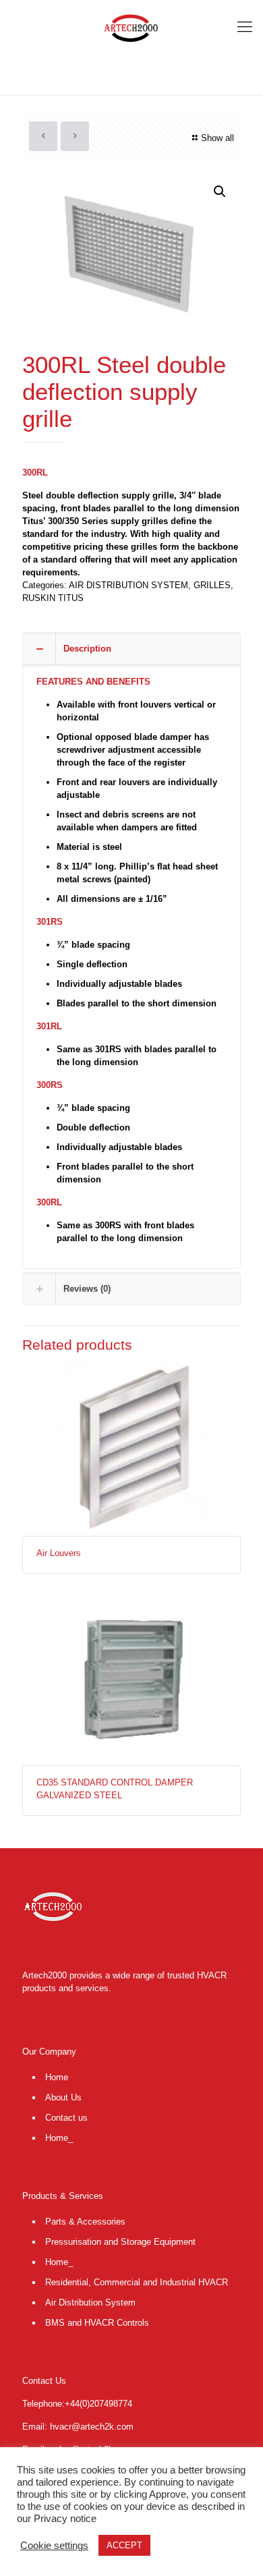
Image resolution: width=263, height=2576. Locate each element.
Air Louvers (59, 1553)
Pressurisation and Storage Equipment (120, 2242)
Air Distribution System (90, 2302)
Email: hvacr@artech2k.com (78, 2427)
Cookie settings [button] (54, 2546)
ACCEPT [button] (124, 2545)
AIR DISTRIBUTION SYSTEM (128, 585)
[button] (220, 192)
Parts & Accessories (85, 2222)
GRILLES (212, 585)
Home (57, 2077)
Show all (217, 138)
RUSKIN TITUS (53, 598)
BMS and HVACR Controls (97, 2323)
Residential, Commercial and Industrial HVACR (137, 2282)
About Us (63, 2097)
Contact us (66, 2118)
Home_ (59, 2138)
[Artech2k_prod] (131, 27)
